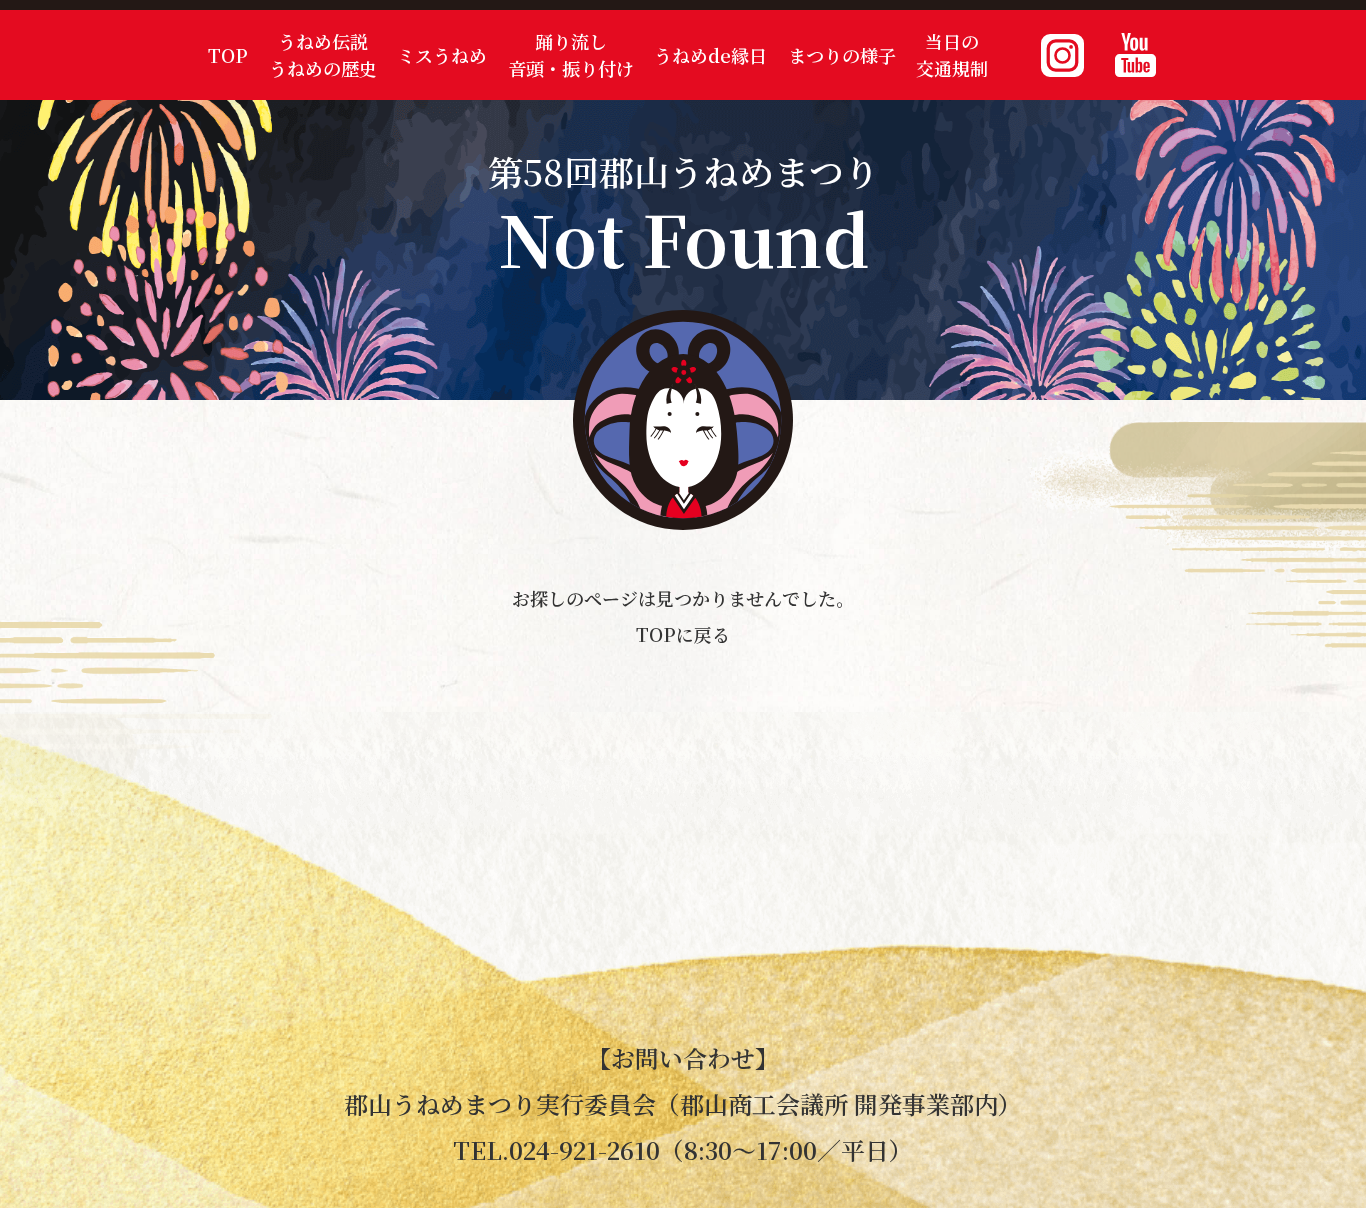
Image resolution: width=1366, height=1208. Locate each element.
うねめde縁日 (710, 55)
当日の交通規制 (952, 54)
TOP (228, 55)
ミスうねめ (442, 55)
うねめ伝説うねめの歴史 (323, 54)
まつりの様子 (842, 55)
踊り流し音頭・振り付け (571, 54)
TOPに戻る (683, 634)
